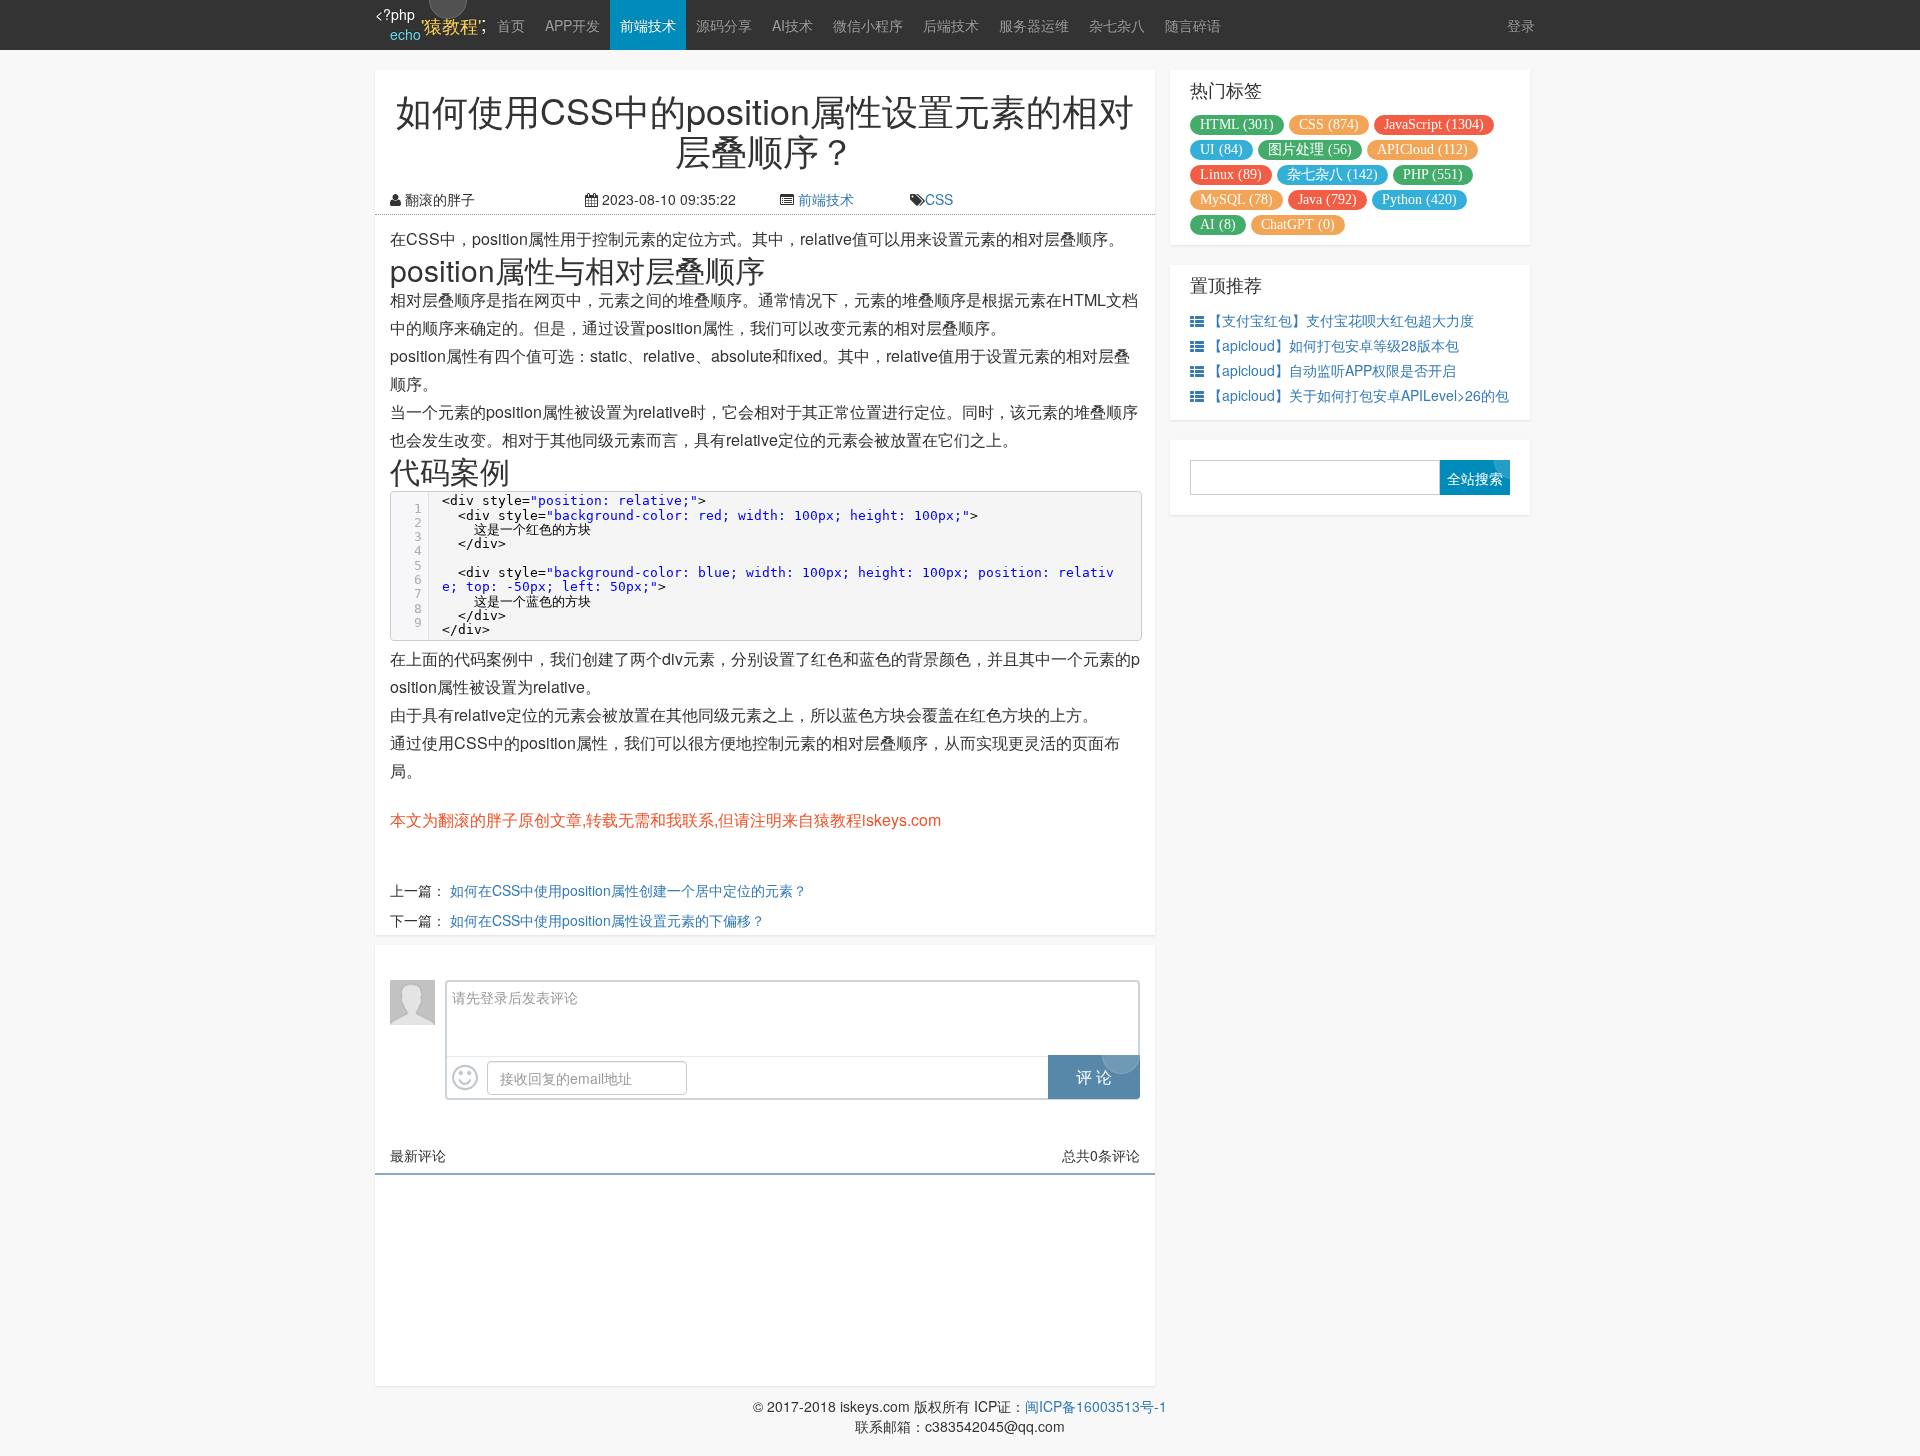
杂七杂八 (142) (1332, 174)
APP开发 (572, 25)
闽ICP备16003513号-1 (1096, 1406)
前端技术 (648, 25)
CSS (939, 199)
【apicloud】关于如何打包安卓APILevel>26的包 (1358, 395)
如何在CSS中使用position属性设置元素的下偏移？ (607, 920)
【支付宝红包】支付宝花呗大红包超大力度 (1341, 320)
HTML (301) (1237, 124)
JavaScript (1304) (1434, 124)
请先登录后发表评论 (515, 997)
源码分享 (724, 25)
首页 (511, 25)
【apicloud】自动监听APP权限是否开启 (1332, 370)
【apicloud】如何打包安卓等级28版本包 (1333, 345)
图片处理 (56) (1310, 149)
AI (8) (1218, 224)
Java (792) (1327, 199)
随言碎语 (1193, 25)
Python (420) (1419, 199)
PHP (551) (1433, 174)
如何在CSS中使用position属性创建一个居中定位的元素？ (628, 890)
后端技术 (951, 25)
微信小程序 (868, 25)
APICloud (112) (1422, 149)
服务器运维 (1034, 25)
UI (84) (1221, 149)
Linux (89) (1231, 174)
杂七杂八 (1117, 25)
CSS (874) (1329, 124)
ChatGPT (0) (1298, 224)
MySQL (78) (1236, 199)
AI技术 (792, 25)
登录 (1521, 25)
